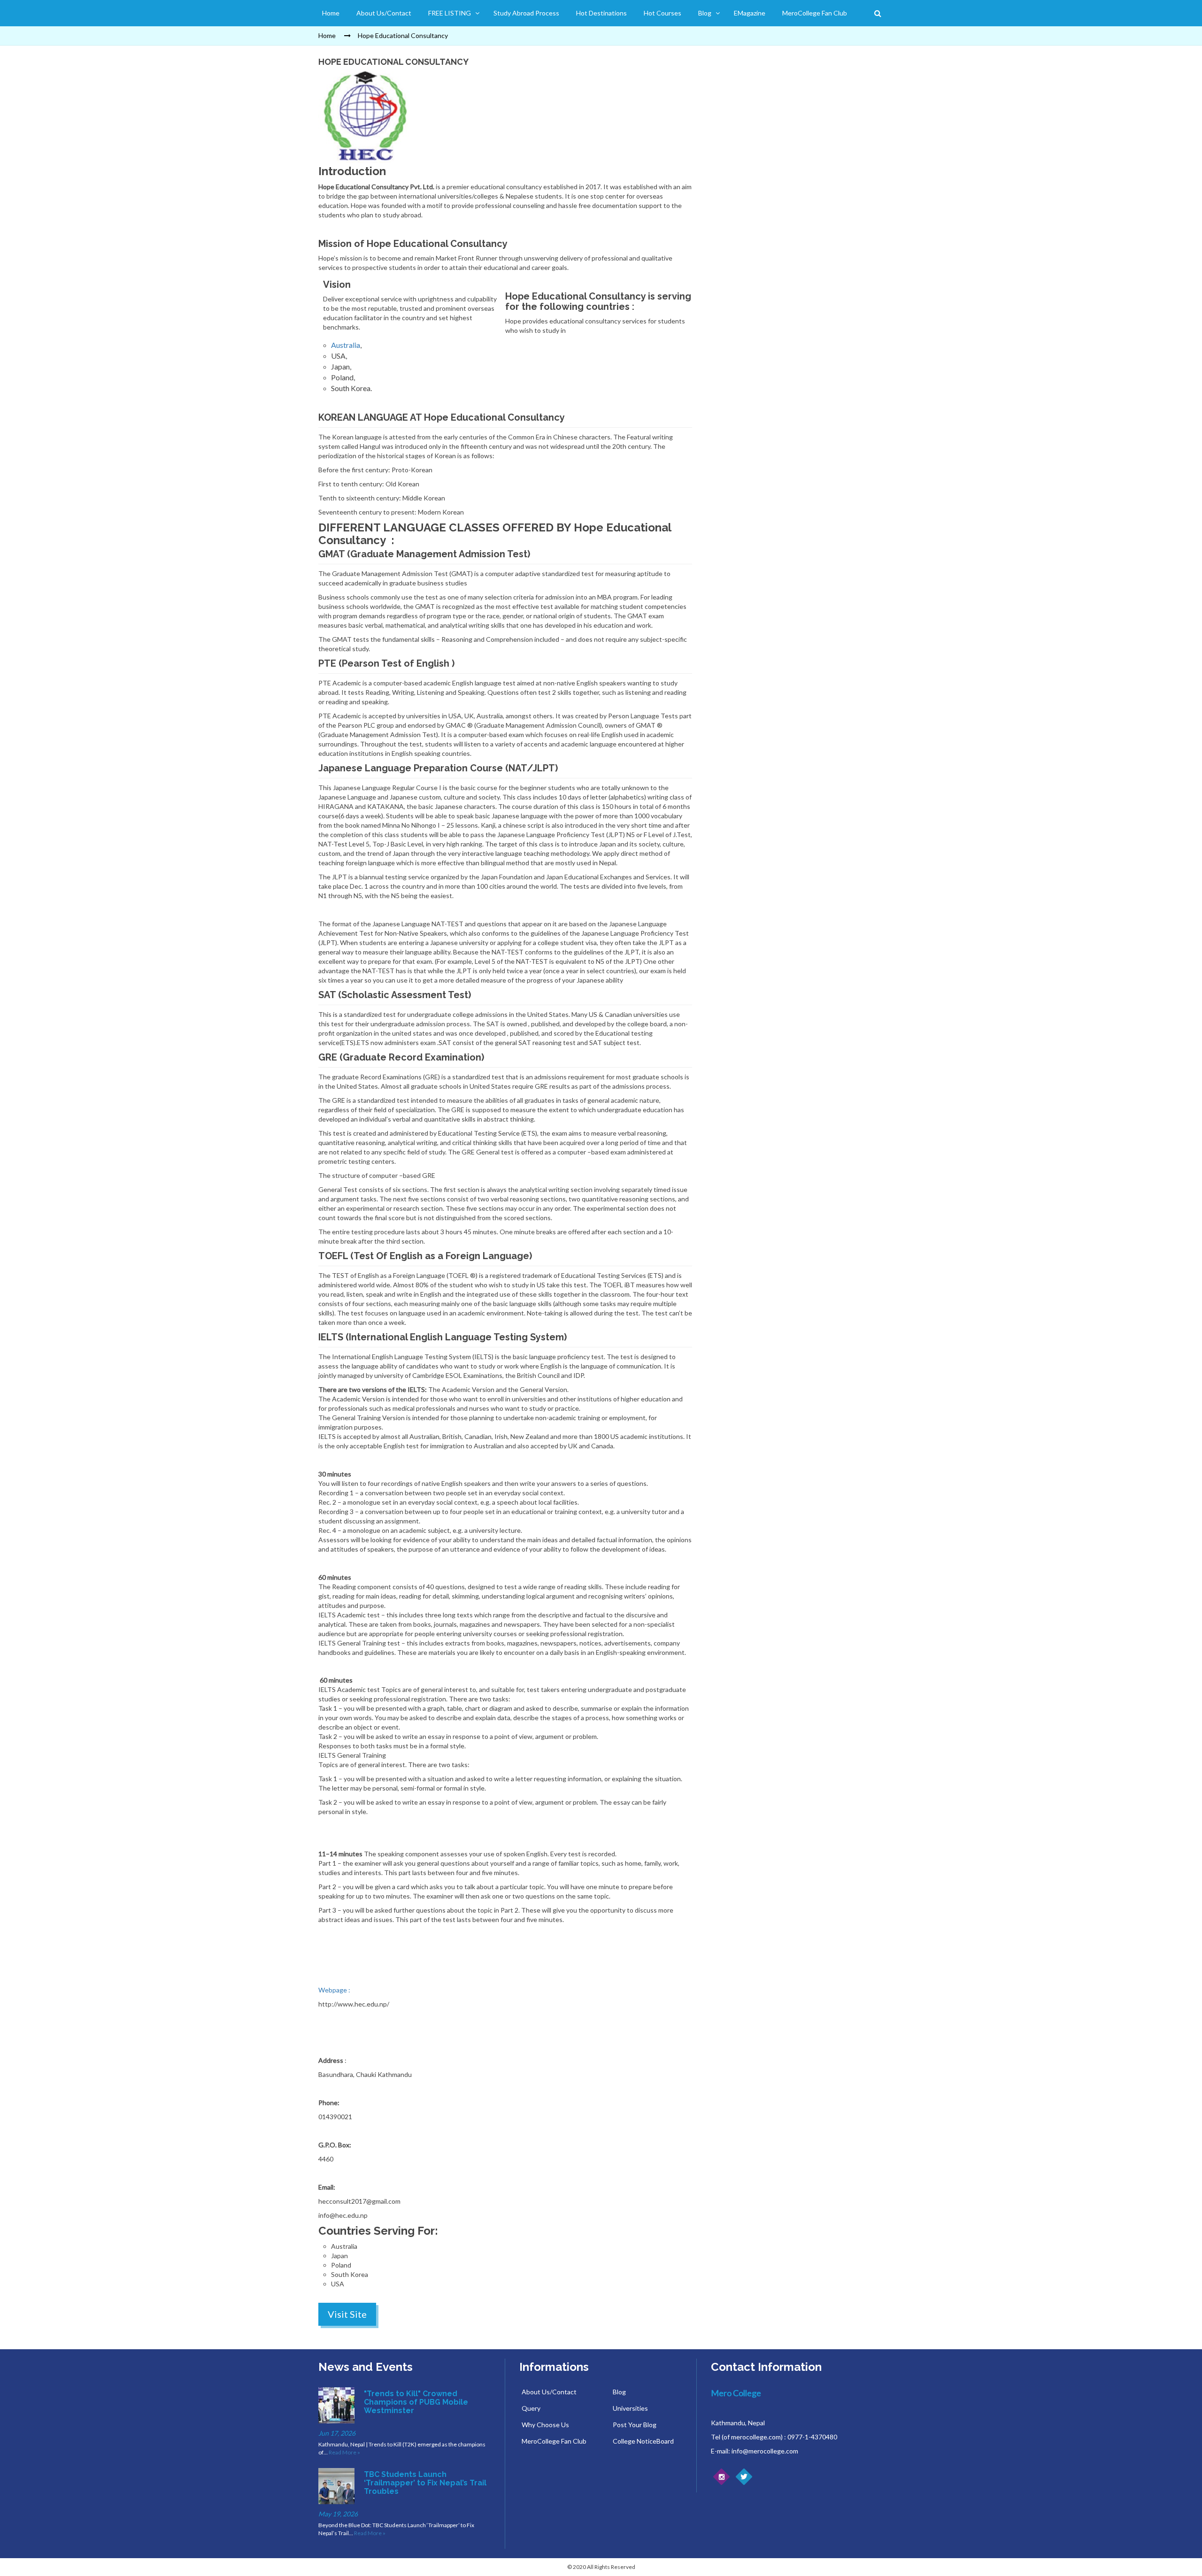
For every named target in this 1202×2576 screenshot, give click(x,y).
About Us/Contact (384, 13)
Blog (705, 13)
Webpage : (334, 1990)
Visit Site (347, 2314)
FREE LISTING (450, 13)
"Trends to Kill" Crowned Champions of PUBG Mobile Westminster (416, 2402)
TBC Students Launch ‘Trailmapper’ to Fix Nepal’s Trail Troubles (425, 2483)
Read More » (344, 2452)
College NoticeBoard (643, 2441)
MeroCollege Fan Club (815, 13)
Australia (346, 345)
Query (531, 2408)
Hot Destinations (601, 13)
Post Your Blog (635, 2425)
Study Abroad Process (526, 13)
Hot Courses (663, 13)
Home (331, 13)
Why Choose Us (545, 2425)
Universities (630, 2408)
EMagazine (750, 13)
